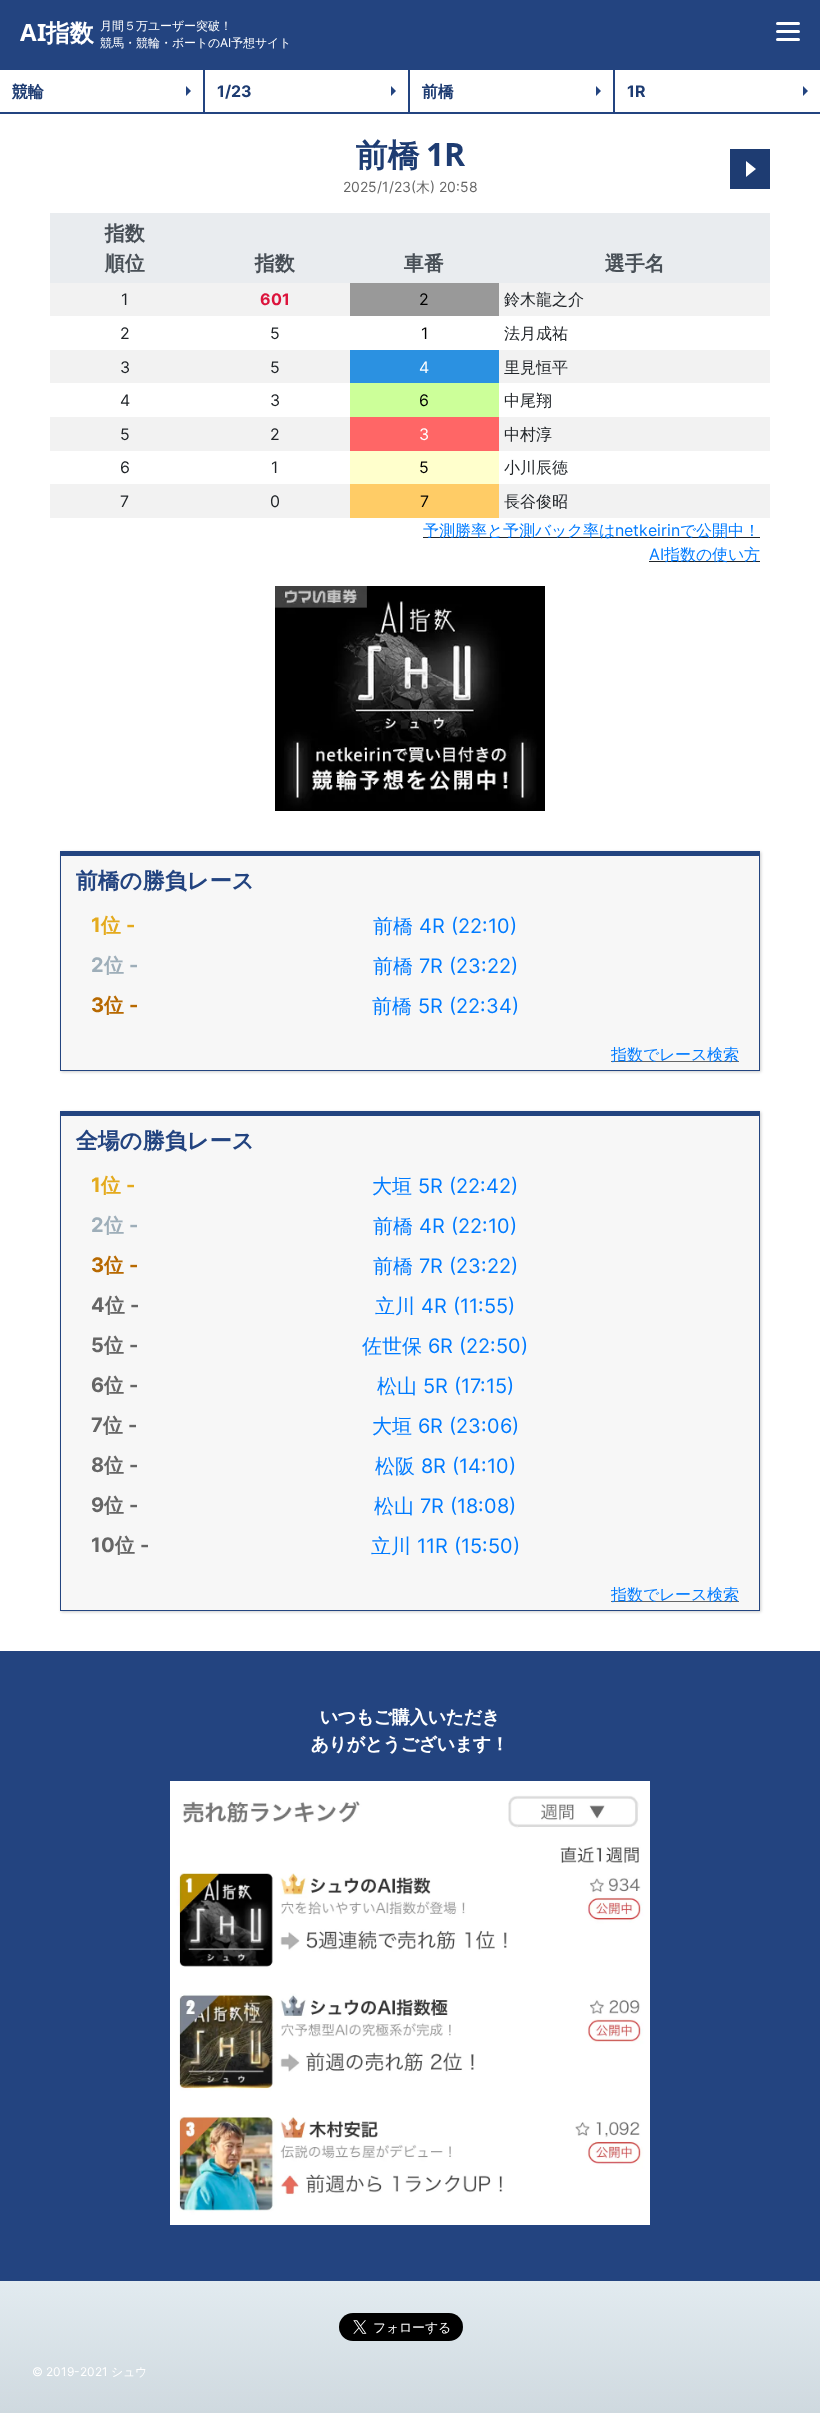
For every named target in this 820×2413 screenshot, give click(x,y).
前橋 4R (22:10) (445, 926)
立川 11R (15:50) (445, 1546)
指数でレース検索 (675, 1054)
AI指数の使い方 (704, 554)
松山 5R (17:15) (445, 1386)
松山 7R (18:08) (445, 1506)
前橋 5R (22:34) (445, 1006)
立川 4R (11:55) (445, 1306)
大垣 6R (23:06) (445, 1426)
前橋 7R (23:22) (445, 966)
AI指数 (57, 32)
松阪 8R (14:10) (445, 1466)
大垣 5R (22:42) (445, 1186)
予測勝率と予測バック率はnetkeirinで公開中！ (591, 530)
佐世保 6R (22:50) (445, 1346)
